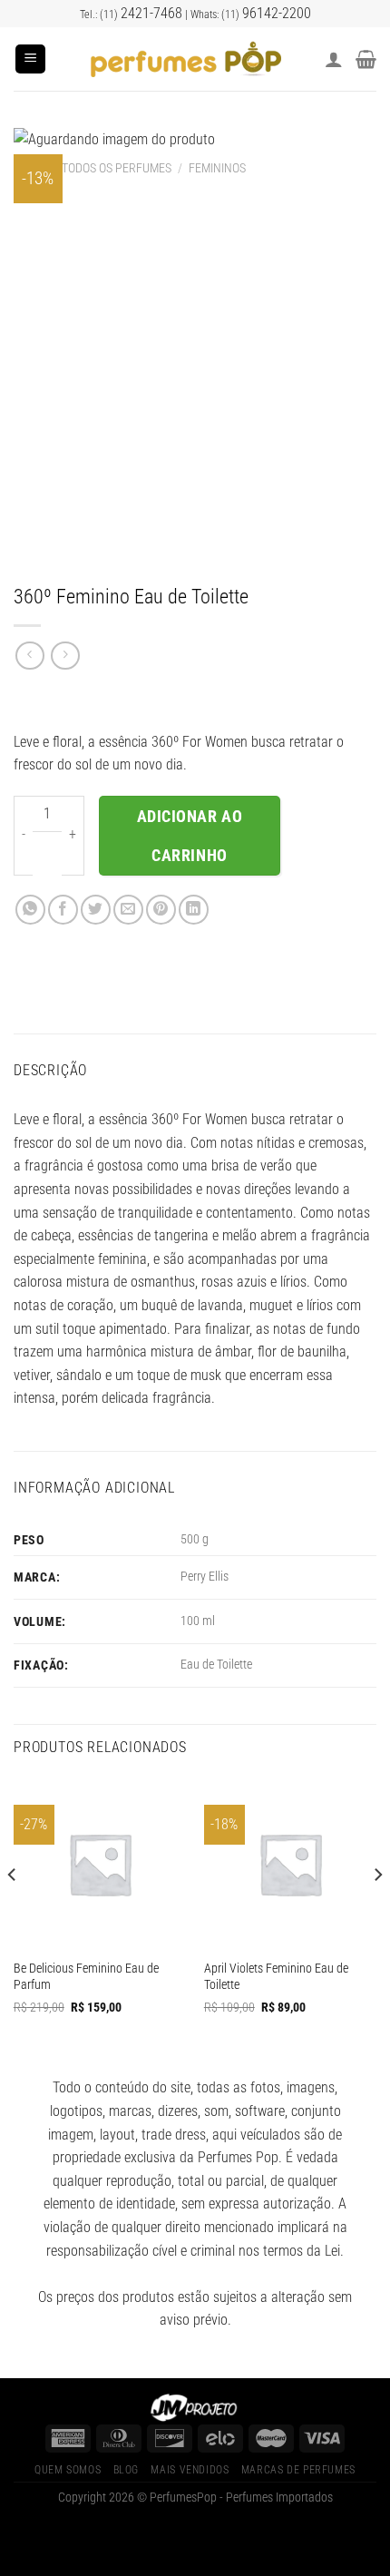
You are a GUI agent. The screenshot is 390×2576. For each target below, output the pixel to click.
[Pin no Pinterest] (161, 910)
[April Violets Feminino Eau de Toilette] (290, 1864)
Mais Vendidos (190, 2470)
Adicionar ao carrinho (190, 836)
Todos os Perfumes (117, 168)
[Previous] (13, 1912)
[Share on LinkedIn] (194, 910)
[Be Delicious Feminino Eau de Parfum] (100, 1864)
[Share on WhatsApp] (30, 910)
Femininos (217, 168)
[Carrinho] (366, 59)
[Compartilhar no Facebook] (63, 910)
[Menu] (30, 59)
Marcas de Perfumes (298, 2470)
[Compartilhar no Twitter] (96, 910)
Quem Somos (68, 2470)
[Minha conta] (334, 59)
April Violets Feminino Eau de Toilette (276, 1976)
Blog (126, 2470)
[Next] (377, 1912)
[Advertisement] (195, 379)
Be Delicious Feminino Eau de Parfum (86, 1976)
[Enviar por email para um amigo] (128, 910)
